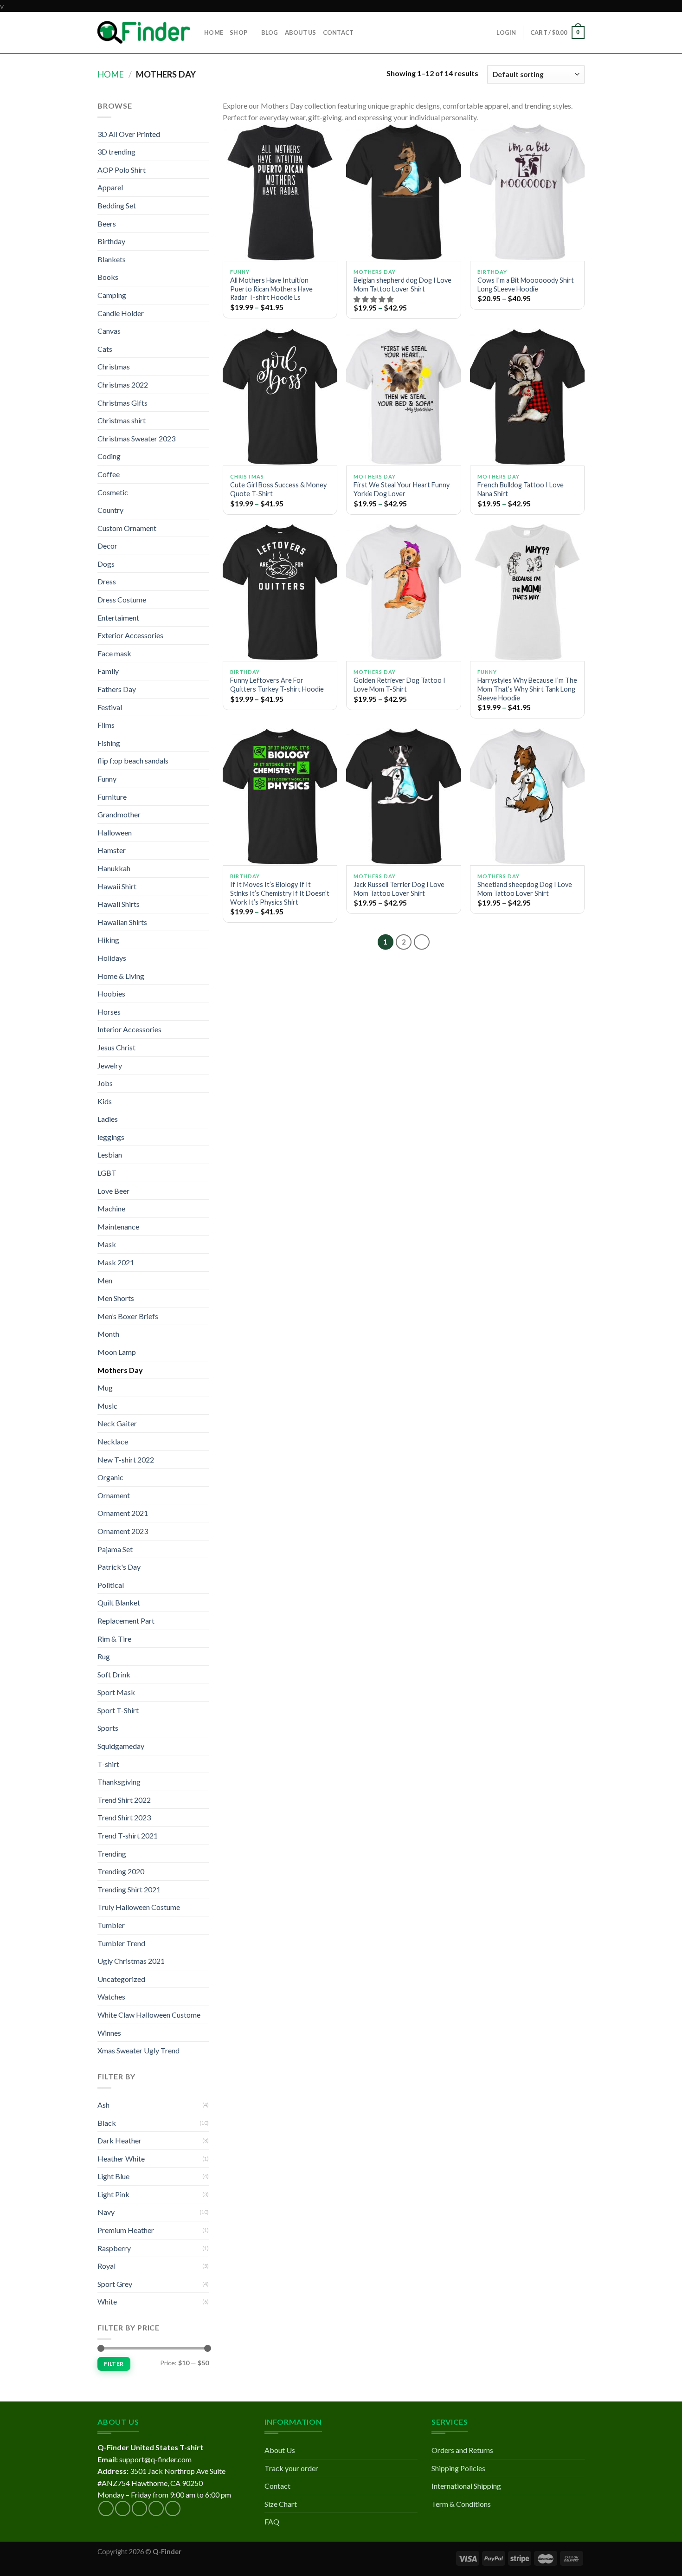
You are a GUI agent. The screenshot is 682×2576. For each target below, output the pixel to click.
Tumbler (111, 1925)
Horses (109, 1012)
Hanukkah (114, 868)
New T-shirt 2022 (126, 1460)
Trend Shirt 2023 (124, 1817)
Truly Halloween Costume (139, 1907)
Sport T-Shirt (118, 1710)
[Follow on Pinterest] (173, 2508)
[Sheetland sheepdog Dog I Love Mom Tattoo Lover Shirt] (527, 796)
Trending (112, 1854)
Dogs (106, 564)
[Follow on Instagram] (123, 2508)
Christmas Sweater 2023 (136, 438)
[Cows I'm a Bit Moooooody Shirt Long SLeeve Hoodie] (527, 192)
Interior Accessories (129, 1029)
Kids (105, 1101)
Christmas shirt (122, 420)
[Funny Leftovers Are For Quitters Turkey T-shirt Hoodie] (280, 592)
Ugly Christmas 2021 (131, 1961)
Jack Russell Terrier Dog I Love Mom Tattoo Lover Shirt (399, 889)
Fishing (109, 743)
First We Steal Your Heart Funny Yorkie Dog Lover (402, 489)
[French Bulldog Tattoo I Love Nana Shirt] (527, 397)
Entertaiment (118, 618)
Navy (106, 2212)
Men (105, 1280)
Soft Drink (114, 1674)
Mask (107, 1244)
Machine (111, 1208)
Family (108, 671)
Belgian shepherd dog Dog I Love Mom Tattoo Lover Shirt (402, 285)
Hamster (112, 850)
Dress (107, 581)
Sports (108, 1728)
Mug (105, 1388)
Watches (111, 1997)
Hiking (108, 940)
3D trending (116, 152)
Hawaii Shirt (117, 886)
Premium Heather (126, 2230)
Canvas (109, 331)
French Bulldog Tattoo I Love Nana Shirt (521, 489)
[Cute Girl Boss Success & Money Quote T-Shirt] (280, 397)
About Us (280, 2450)
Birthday (111, 241)
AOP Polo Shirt (122, 170)
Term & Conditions (461, 2504)
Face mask (114, 653)
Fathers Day (117, 689)
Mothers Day (120, 1370)
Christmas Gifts (122, 403)
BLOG (270, 32)
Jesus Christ (116, 1047)
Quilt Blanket (119, 1602)
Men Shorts (116, 1298)
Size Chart (281, 2504)
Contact (277, 2486)
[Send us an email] (156, 2508)
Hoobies (111, 994)
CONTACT (338, 32)
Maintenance (118, 1227)
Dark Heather (119, 2140)
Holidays (112, 958)
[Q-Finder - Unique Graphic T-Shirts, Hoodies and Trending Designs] (144, 32)
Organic (110, 1477)
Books (108, 277)
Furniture (112, 797)
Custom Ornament (127, 528)
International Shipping (466, 2486)
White (107, 2301)
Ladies (108, 1119)
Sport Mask (116, 1692)
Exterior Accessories (130, 635)
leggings (111, 1137)
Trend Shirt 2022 (124, 1800)
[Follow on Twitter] (139, 2508)
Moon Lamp (117, 1352)
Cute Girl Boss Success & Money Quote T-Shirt (278, 489)
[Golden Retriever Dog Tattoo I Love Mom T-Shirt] (403, 592)
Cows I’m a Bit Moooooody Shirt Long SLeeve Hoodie (526, 285)
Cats (105, 349)
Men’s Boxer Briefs (128, 1316)
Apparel (110, 187)
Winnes (109, 2033)
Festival (110, 707)
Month (108, 1334)
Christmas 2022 (123, 385)
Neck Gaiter (117, 1423)
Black (107, 2123)
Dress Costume (122, 599)
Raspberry (114, 2248)
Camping (112, 295)
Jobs (105, 1083)
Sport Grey (115, 2284)
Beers (107, 223)
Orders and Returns (462, 2450)
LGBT (107, 1173)
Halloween (115, 832)
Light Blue (113, 2176)
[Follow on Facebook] (106, 2508)
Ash (103, 2105)
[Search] (364, 32)
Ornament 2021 (123, 1513)
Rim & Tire (114, 1639)
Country (110, 510)
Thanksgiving (119, 1782)
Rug (104, 1656)
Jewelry (110, 1065)
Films (106, 725)
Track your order (291, 2468)
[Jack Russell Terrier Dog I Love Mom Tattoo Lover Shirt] (403, 796)
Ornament (114, 1495)
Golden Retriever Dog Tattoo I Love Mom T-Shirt (399, 685)
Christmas (114, 366)
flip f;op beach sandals (133, 761)
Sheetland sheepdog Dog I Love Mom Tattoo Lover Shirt (525, 889)
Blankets (112, 259)
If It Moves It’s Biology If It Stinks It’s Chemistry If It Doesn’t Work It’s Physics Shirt (280, 893)
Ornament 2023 (123, 1531)
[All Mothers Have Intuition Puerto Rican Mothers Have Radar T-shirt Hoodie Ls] (280, 192)
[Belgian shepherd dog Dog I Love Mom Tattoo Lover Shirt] (403, 192)
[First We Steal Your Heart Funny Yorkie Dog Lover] (403, 397)
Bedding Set (117, 205)
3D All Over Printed (129, 134)
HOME (214, 32)
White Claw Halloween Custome (149, 2015)
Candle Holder (121, 313)
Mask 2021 (116, 1262)
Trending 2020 (121, 1871)
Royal (106, 2266)
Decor (107, 546)
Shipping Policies (458, 2468)
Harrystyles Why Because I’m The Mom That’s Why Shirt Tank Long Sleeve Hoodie (527, 689)
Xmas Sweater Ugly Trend (138, 2050)
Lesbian (110, 1155)
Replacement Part (126, 1621)
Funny (107, 779)
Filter (114, 2364)
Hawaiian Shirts (122, 922)
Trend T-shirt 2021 (128, 1835)
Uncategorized (121, 1979)
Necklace (113, 1441)
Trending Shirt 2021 (129, 1889)
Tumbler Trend (121, 1943)
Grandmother (119, 814)
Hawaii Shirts (119, 904)
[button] (374, 299)
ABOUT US (301, 32)
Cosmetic (113, 492)
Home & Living (121, 976)
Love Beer (113, 1191)
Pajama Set (115, 1549)
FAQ (272, 2521)
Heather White (121, 2159)
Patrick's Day (119, 1567)
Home (111, 74)
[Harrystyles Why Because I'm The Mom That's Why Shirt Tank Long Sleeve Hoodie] (527, 592)
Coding (109, 456)
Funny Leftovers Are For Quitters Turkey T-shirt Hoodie (277, 685)
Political (111, 1585)
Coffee (109, 474)
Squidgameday (121, 1746)
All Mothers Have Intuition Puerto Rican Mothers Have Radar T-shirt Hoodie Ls (271, 289)
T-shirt (108, 1764)
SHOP (238, 32)
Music (107, 1406)
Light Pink (113, 2194)
